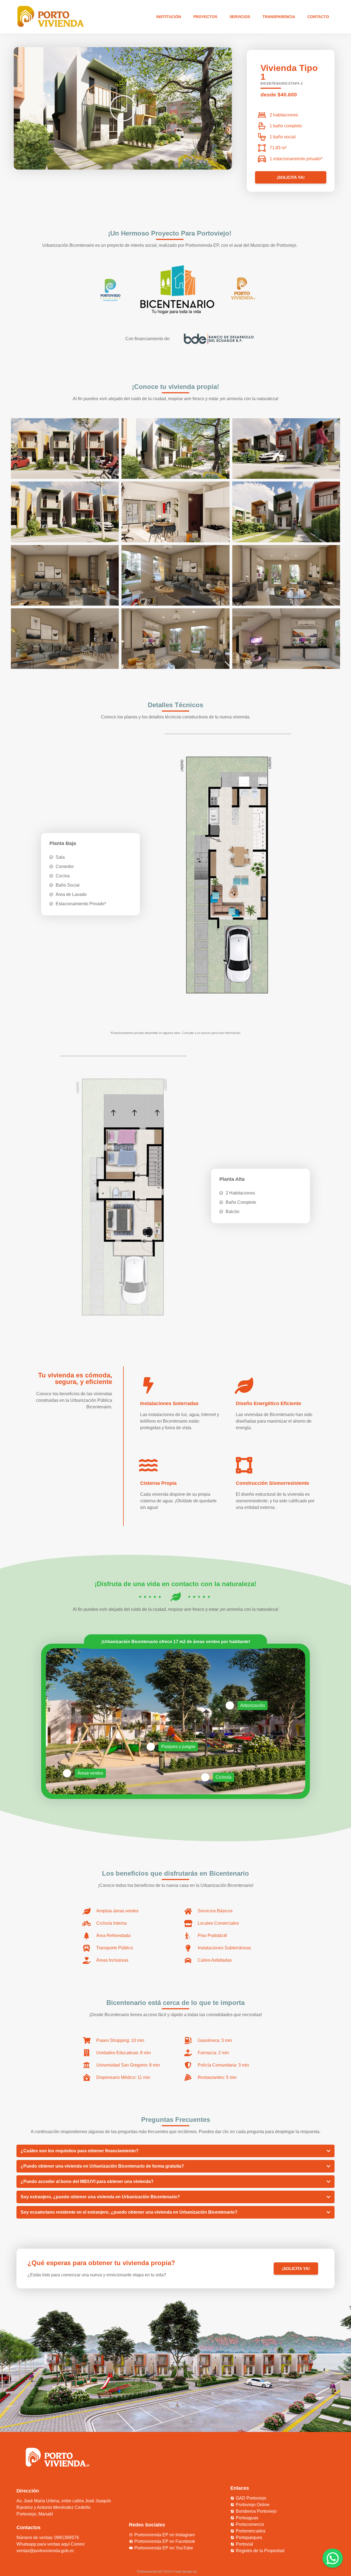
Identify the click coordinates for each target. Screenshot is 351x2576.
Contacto (318, 17)
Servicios (240, 17)
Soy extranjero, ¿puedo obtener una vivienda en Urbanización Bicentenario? (100, 2197)
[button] (123, 108)
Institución (169, 17)
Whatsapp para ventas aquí (43, 2544)
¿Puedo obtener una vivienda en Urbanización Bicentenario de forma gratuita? (102, 2166)
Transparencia (279, 17)
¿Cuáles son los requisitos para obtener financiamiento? (80, 2151)
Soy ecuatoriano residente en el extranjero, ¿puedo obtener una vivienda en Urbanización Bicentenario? (129, 2212)
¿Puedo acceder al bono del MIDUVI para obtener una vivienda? (87, 2181)
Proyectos (205, 17)
